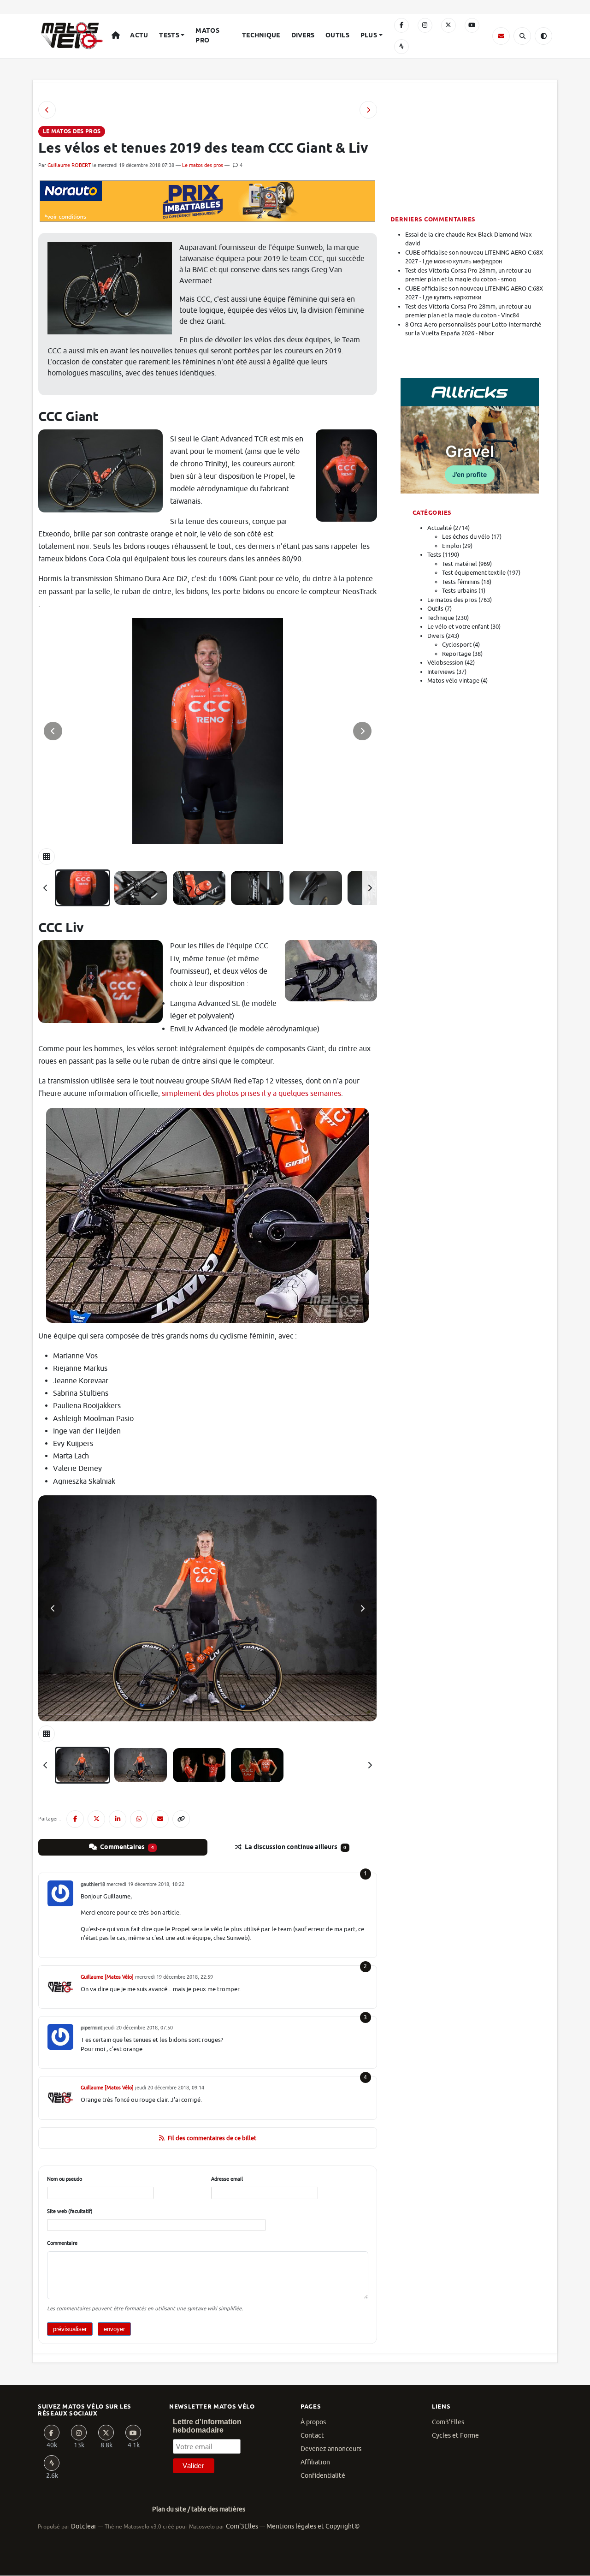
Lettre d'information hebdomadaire (207, 2426)
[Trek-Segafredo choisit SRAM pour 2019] (47, 110)
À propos (313, 2422)
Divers (303, 36)
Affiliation (315, 2462)
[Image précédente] (53, 731)
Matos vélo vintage (453, 681)
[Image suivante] (362, 731)
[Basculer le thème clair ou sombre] (543, 36)
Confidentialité (323, 2476)
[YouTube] (472, 25)
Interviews (441, 672)
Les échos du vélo (466, 537)
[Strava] (401, 47)
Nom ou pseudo (65, 2179)
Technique (261, 36)
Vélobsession (445, 663)
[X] (448, 25)
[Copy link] (181, 1819)
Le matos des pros (203, 165)
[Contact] (501, 36)
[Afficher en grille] (47, 857)
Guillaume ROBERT (69, 165)
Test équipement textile (474, 573)
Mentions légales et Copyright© (313, 2526)
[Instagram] (425, 25)
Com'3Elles (242, 2526)
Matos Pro (207, 36)
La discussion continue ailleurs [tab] (295, 1847)
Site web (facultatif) (70, 2211)
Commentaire (62, 2243)
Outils (337, 36)
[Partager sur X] (96, 1819)
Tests (169, 36)
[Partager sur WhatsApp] (139, 1819)
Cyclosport (457, 645)
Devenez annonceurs (331, 2449)
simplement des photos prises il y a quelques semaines (251, 1094)
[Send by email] (160, 1819)
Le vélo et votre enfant (458, 627)
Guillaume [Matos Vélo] (107, 1977)
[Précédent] (46, 888)
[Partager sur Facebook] (75, 1819)
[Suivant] (370, 888)
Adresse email (227, 2179)
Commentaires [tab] (126, 1847)
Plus (369, 36)
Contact (312, 2436)
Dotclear (84, 2526)
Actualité (440, 528)
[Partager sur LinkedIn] (118, 1819)
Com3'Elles (448, 2422)
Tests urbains (460, 591)
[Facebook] (401, 25)
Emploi (451, 546)
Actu (139, 36)
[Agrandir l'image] (208, 731)
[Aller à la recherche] (522, 36)
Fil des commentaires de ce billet (212, 2138)
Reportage (457, 654)
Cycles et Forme (455, 2436)
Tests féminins (461, 582)
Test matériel (460, 564)
